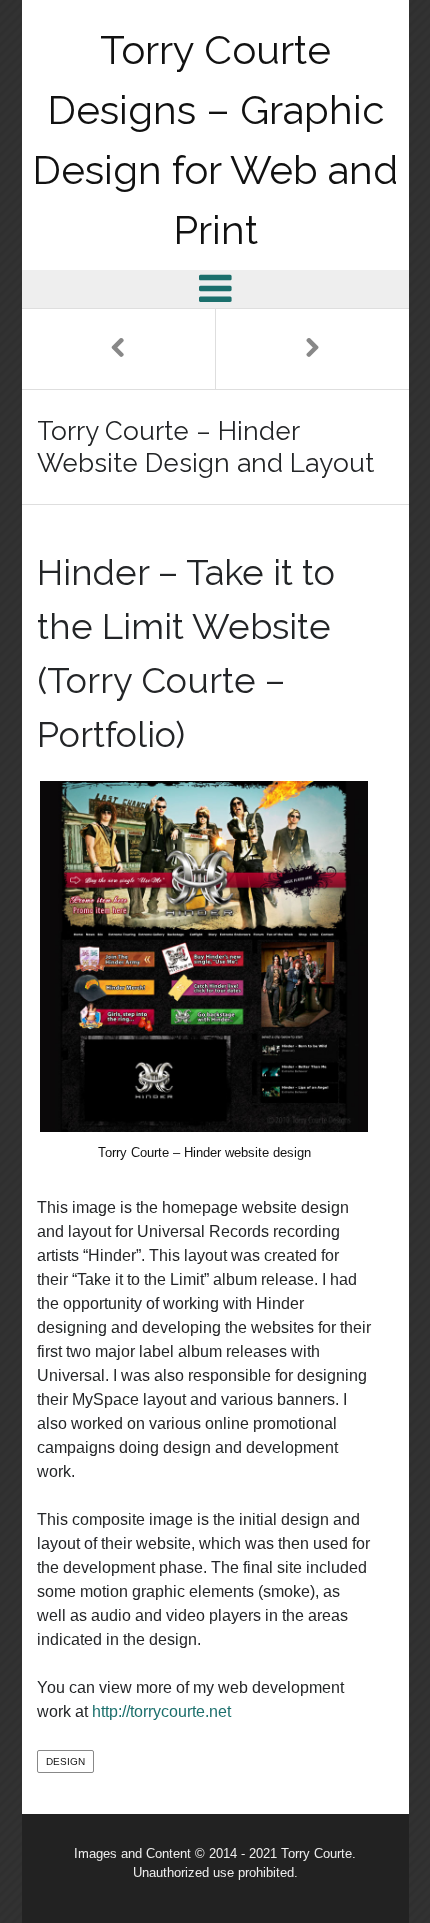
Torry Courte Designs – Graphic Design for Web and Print (215, 139)
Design (65, 1761)
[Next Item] (312, 349)
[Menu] (215, 288)
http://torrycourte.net (161, 1711)
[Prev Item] (119, 349)
